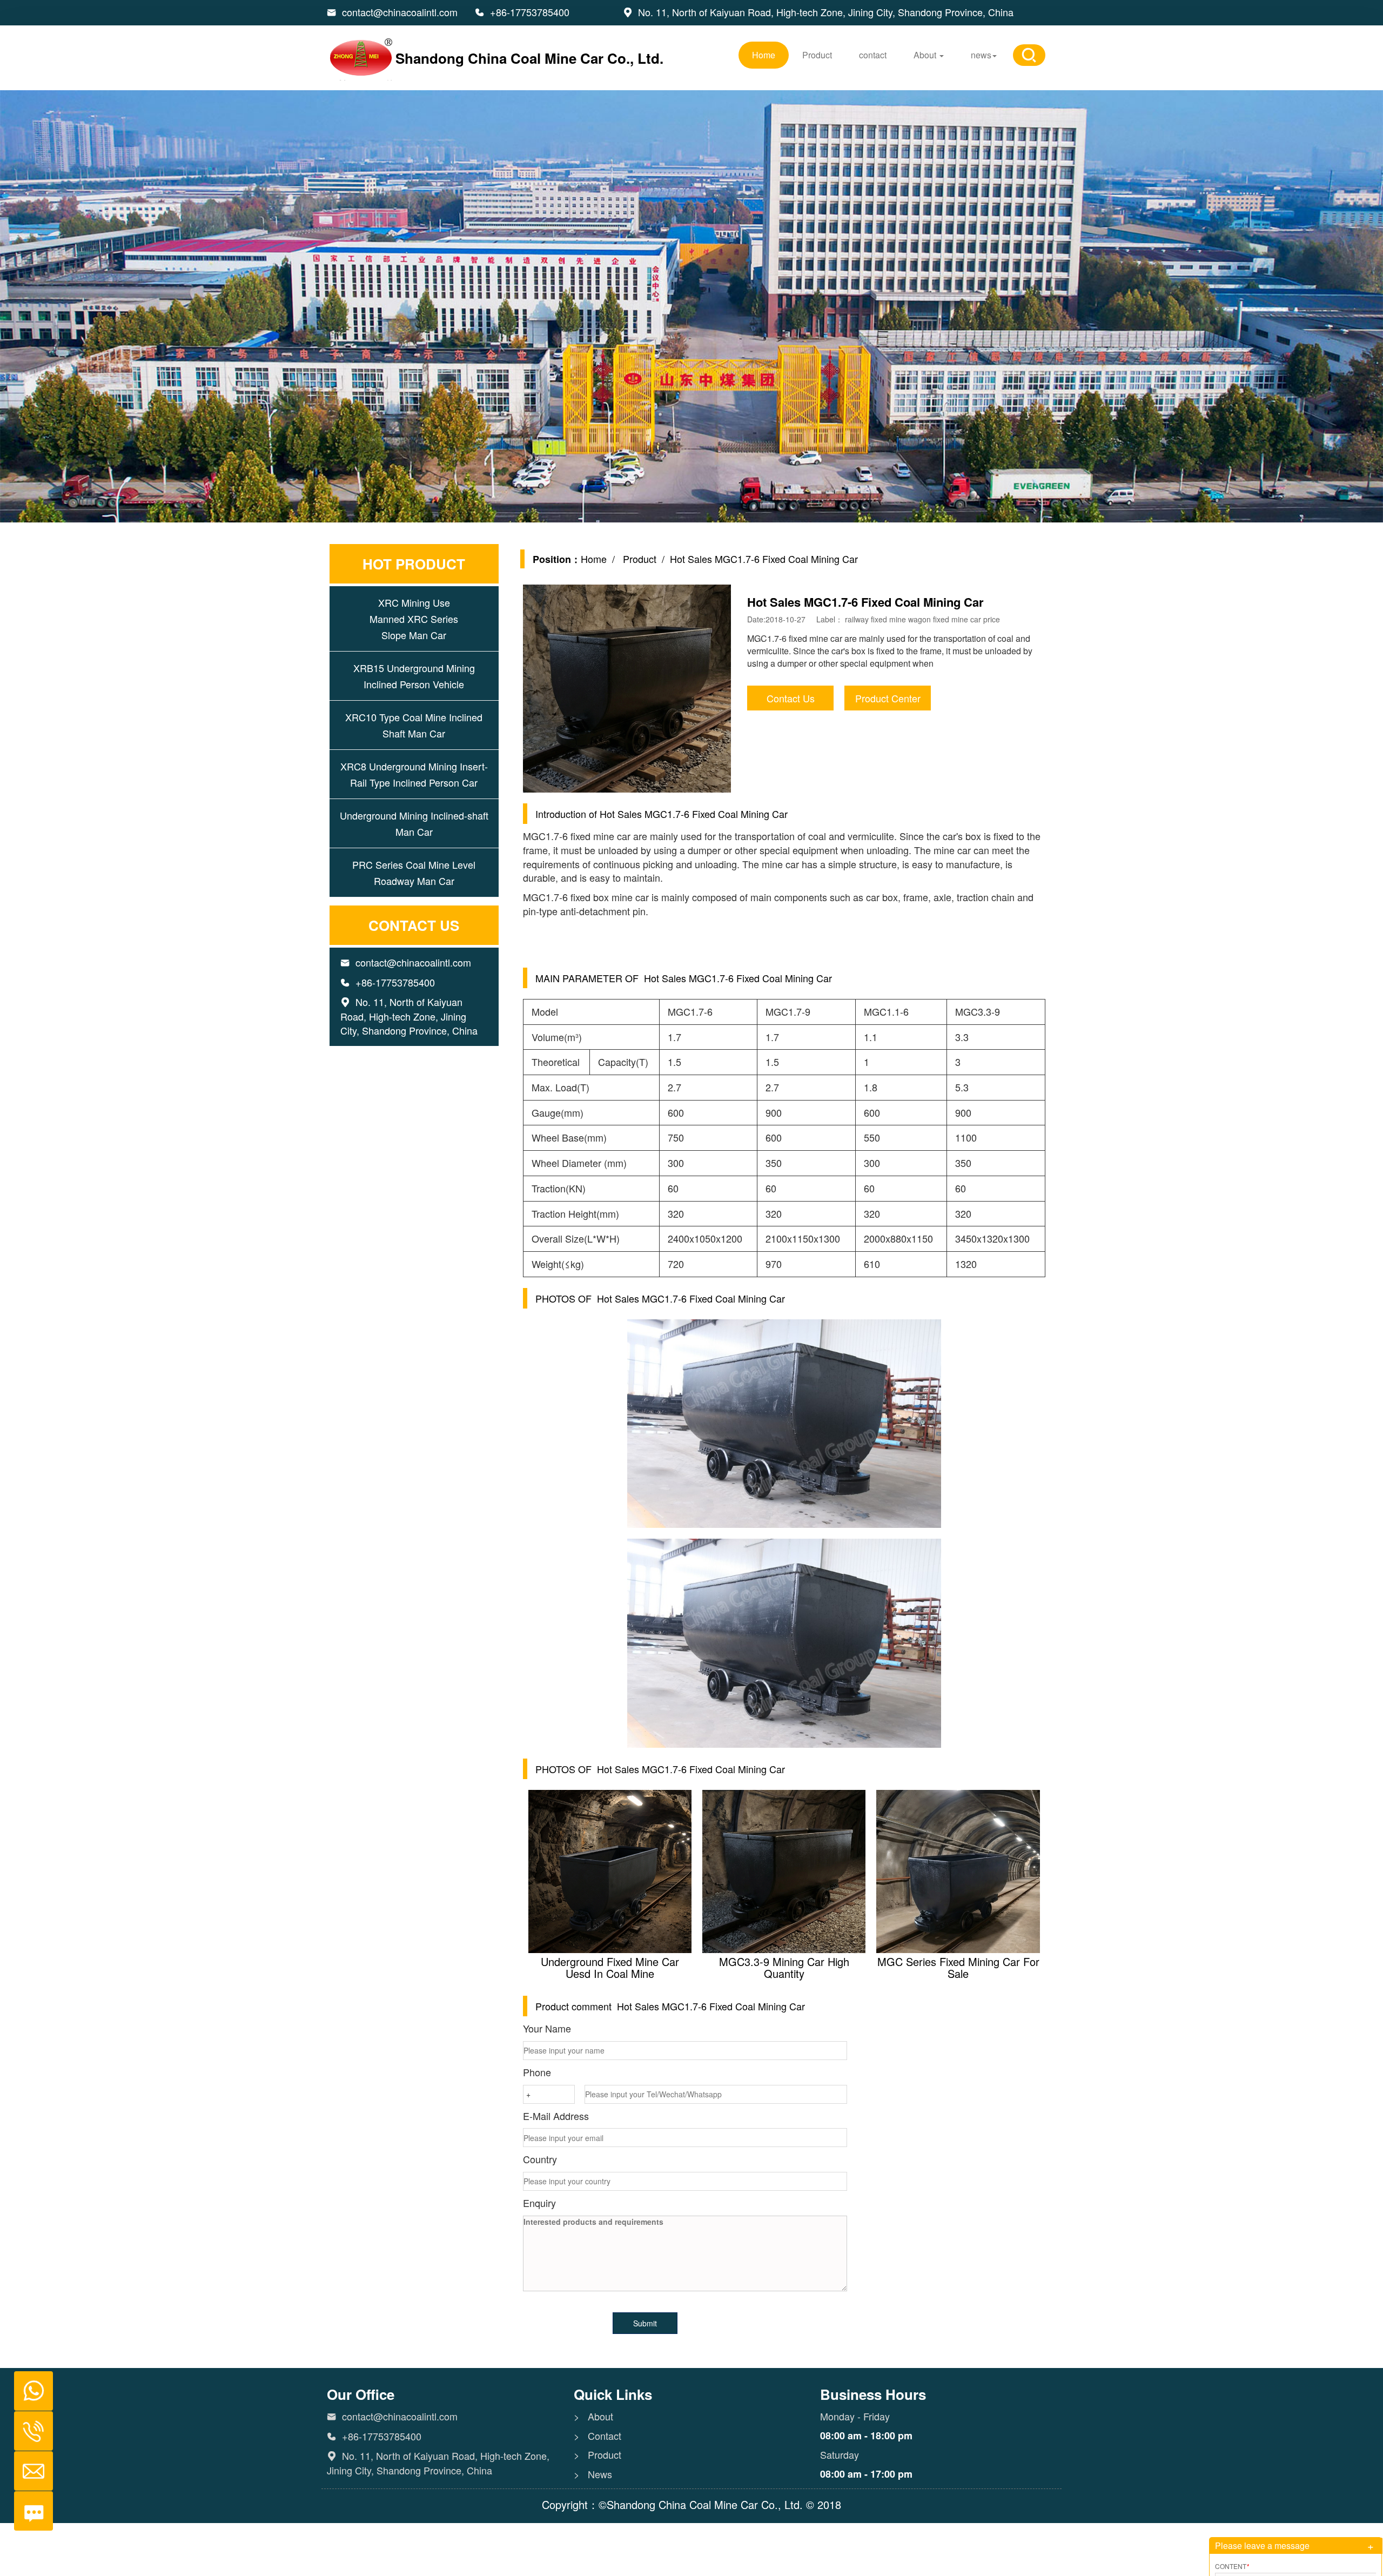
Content (1232, 2566)
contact (873, 55)
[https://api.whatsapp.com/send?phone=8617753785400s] (29, 2385)
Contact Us (791, 698)
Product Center (888, 698)
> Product (597, 2455)
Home (764, 55)
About (926, 55)
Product (817, 55)
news (981, 55)
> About (593, 2416)
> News (593, 2474)
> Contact (597, 2436)
